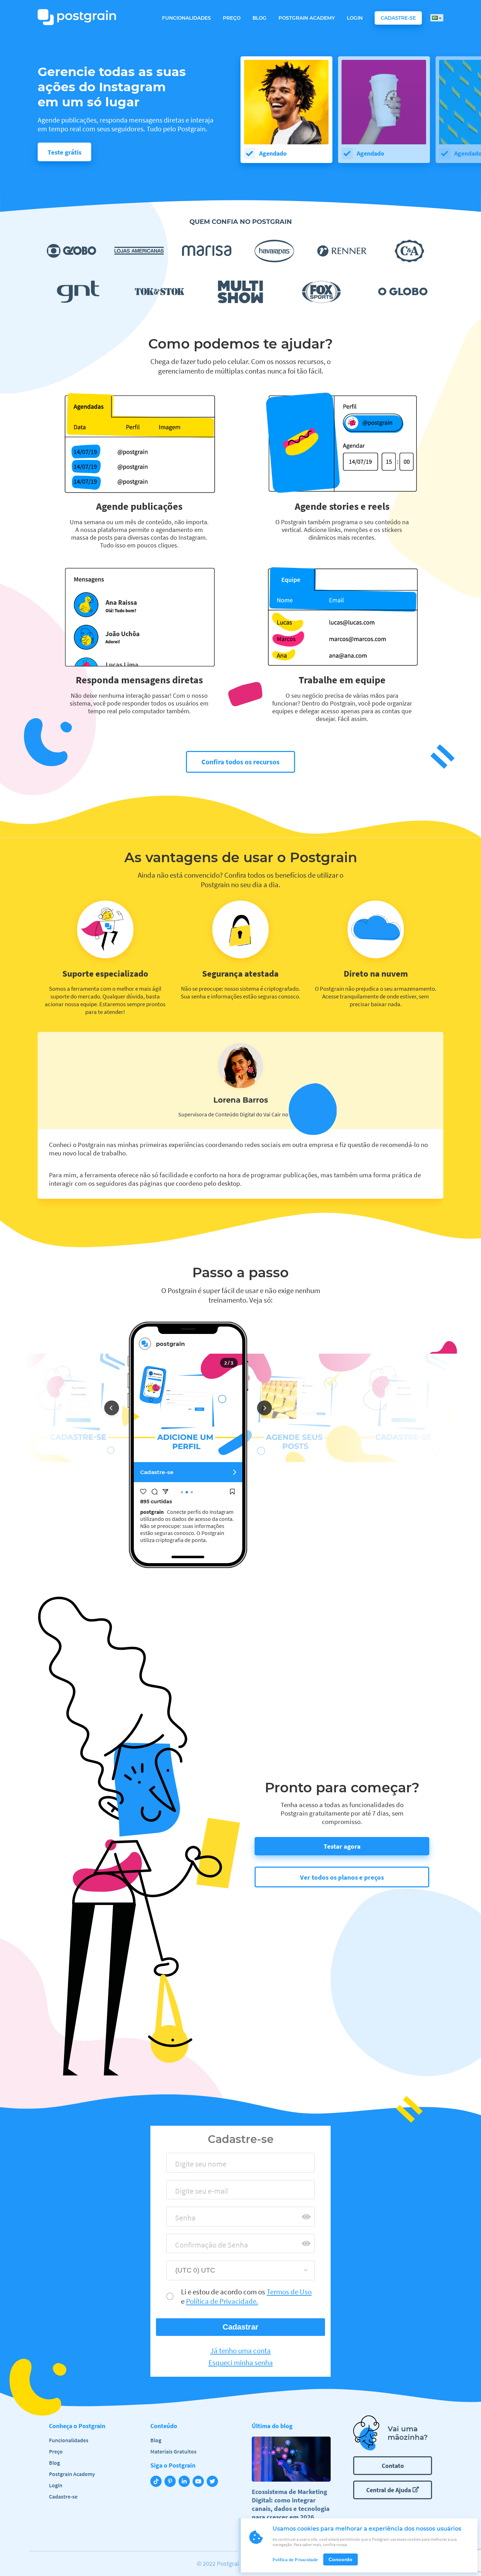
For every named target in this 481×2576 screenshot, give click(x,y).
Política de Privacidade (295, 2560)
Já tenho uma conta (241, 2351)
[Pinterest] (171, 2482)
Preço (232, 18)
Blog (260, 18)
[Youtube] (200, 2482)
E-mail (183, 2193)
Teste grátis (64, 152)
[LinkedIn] (186, 2482)
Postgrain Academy (307, 18)
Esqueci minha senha (241, 2363)
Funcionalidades (186, 18)
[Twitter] (214, 2482)
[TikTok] (157, 2482)
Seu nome (187, 2166)
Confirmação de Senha (205, 2247)
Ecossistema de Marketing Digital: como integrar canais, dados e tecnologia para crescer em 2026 (291, 2504)
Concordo (341, 2559)
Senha (182, 2220)
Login (355, 18)
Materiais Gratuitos (173, 2451)
